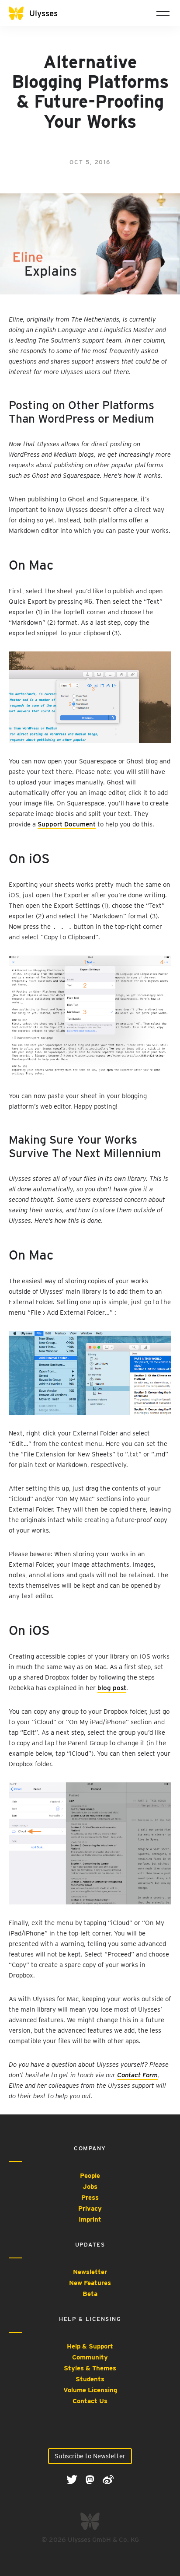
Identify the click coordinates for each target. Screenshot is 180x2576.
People (90, 2176)
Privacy (90, 2208)
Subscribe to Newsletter (90, 2456)
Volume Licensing (90, 2390)
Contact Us (90, 2401)
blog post (112, 1688)
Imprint (90, 2219)
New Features (90, 2283)
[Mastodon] (91, 2479)
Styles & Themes (90, 2368)
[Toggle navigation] (163, 13)
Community (90, 2357)
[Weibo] (108, 2479)
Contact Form (137, 2075)
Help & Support (90, 2346)
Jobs (90, 2187)
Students (90, 2379)
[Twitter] (73, 2479)
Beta (90, 2294)
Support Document (67, 824)
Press (90, 2198)
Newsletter (90, 2272)
